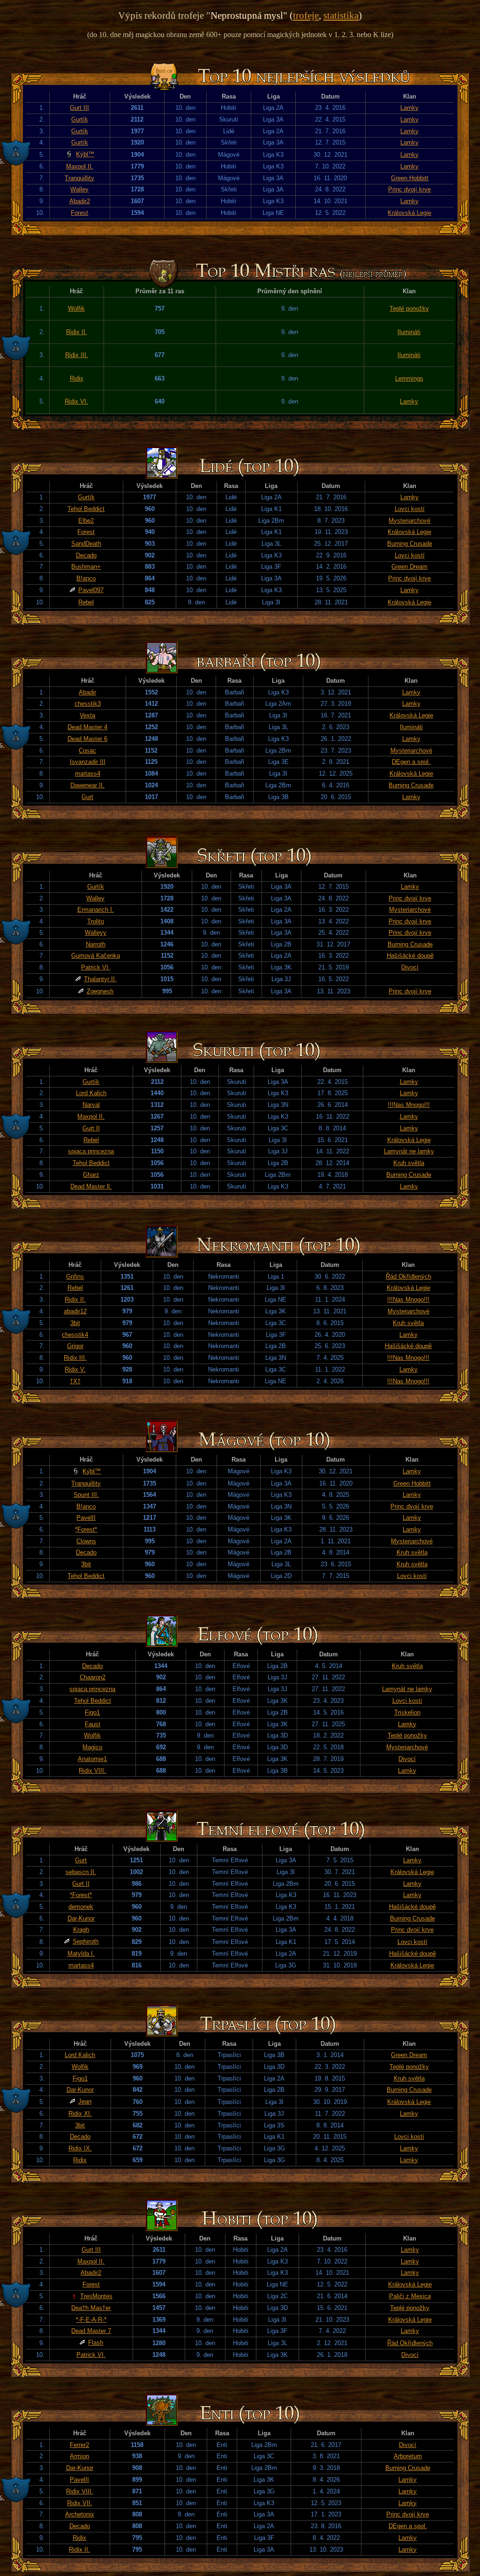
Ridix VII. (80, 2503)
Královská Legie (409, 213)
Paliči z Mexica (410, 2296)
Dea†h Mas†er (91, 2308)
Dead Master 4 (87, 727)
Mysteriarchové (409, 521)
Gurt (87, 797)
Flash (96, 2343)
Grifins (75, 1277)
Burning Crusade (410, 544)
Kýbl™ (85, 154)
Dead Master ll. (91, 1186)
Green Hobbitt (410, 178)
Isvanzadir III (88, 762)
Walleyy (96, 933)
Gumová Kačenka (96, 956)
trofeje (306, 15)
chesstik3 (88, 704)
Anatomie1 (92, 1759)
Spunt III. (86, 1495)
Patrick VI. (96, 967)
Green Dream (409, 567)
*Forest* (86, 1529)
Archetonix (80, 2514)
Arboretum (408, 2456)
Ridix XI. (80, 2114)
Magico (92, 1747)
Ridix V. (75, 1369)
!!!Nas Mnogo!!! (409, 1105)
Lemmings (409, 378)
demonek (81, 1907)
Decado (86, 555)
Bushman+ (86, 567)
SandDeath (86, 544)
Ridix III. (77, 355)
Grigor (75, 1346)
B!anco (86, 578)
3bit (75, 1323)
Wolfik (76, 309)
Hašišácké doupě (410, 956)
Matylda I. (81, 1954)
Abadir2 (80, 201)
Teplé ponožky (409, 309)
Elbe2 (86, 521)
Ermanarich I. (96, 910)
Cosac (87, 751)
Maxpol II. (80, 166)
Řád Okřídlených (409, 1277)
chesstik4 (75, 1335)
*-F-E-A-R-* (91, 2320)
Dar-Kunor (81, 1918)
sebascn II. (81, 1872)
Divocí (410, 967)
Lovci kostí (410, 509)
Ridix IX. (80, 2148)
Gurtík (80, 119)
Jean (85, 2101)
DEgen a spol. (411, 762)
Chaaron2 (93, 1677)
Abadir (87, 692)
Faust (93, 1724)
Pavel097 (91, 590)
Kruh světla (409, 1163)
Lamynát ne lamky (409, 1151)
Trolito (96, 921)
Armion (79, 2456)
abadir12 (75, 1311)
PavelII (86, 1518)
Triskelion (407, 1712)
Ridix (77, 378)
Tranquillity (79, 178)
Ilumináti (409, 332)
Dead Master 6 (87, 739)
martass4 (88, 774)
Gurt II (91, 1128)
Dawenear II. (87, 785)
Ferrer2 (79, 2445)
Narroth (96, 944)
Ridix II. (77, 332)
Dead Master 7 (91, 2331)
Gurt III (79, 108)
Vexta (87, 715)
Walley (79, 189)
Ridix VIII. (92, 1771)
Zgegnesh (100, 991)
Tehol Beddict (86, 509)
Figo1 (92, 1712)
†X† (75, 1381)
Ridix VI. (76, 401)
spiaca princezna (91, 1151)
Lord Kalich (91, 1093)
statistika (341, 15)
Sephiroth (86, 1941)
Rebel (86, 602)
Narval (91, 1105)
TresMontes (96, 2296)
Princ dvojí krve (409, 189)
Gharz (91, 1175)
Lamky (409, 108)
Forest (79, 213)
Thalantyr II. (100, 979)
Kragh (81, 1930)
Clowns (86, 1541)
